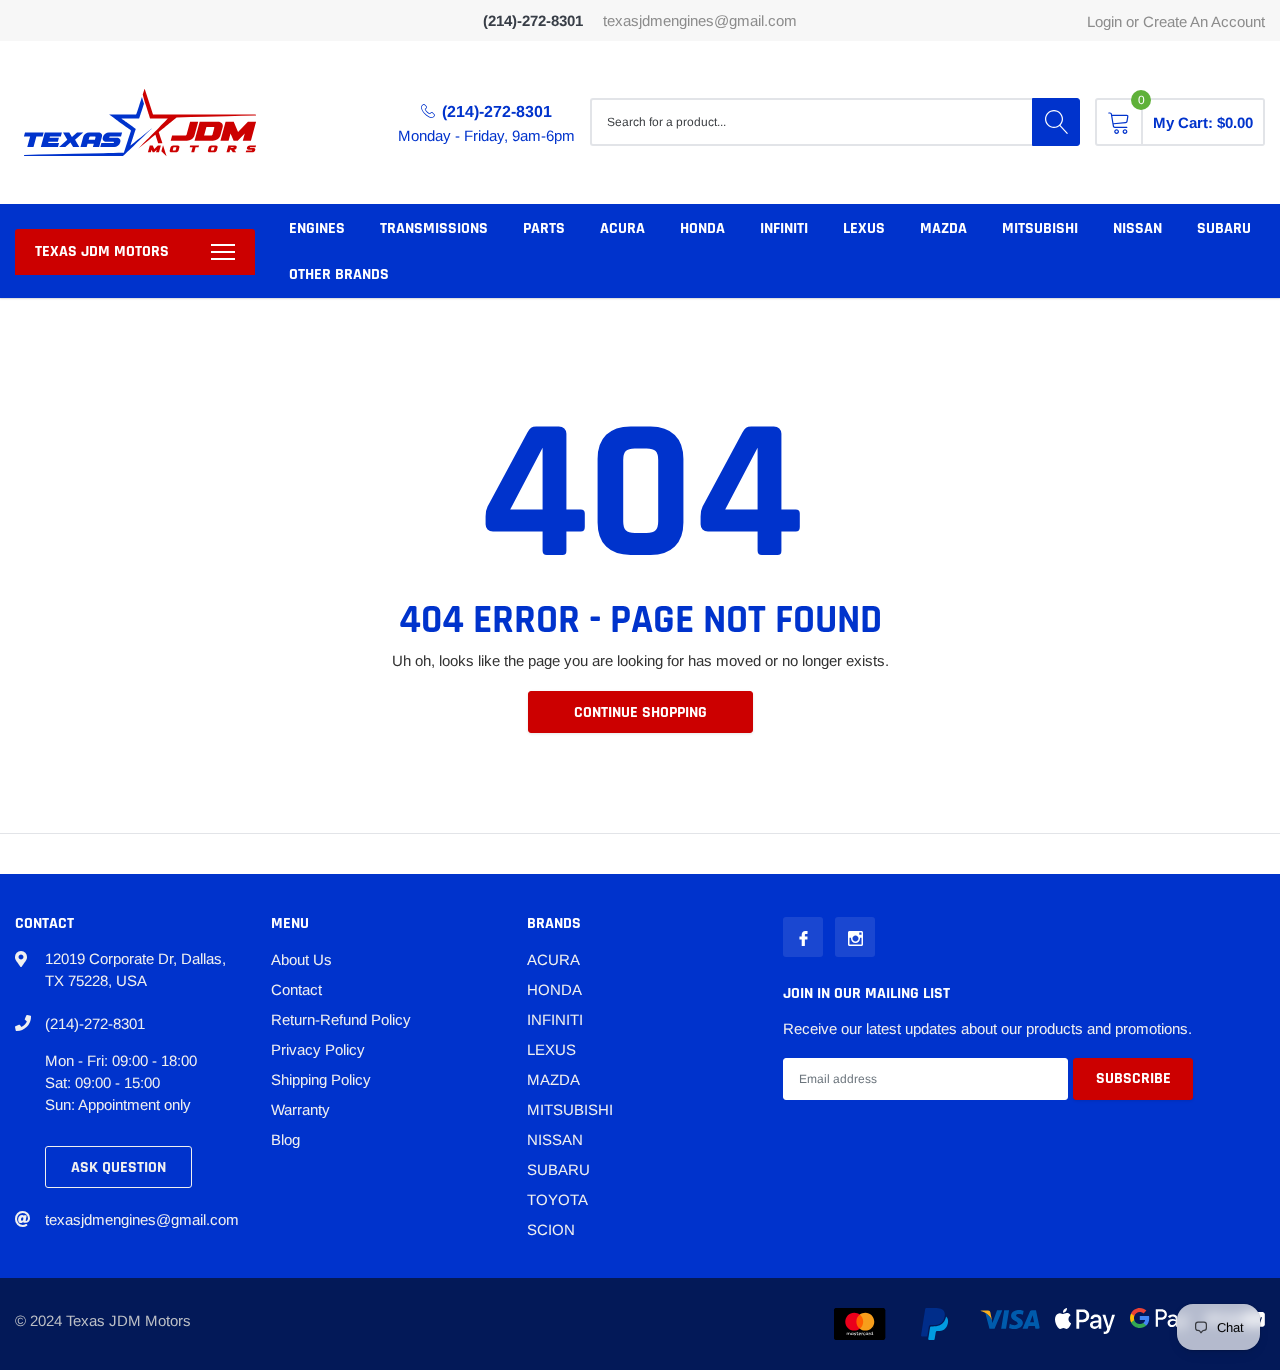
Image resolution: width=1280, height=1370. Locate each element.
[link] (803, 937)
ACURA (622, 228)
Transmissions (434, 228)
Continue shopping (640, 712)
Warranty (300, 1109)
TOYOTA (557, 1199)
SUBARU (1224, 228)
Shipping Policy (321, 1079)
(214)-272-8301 (497, 111)
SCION (551, 1229)
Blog (285, 1139)
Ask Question (118, 1167)
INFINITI (784, 228)
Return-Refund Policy (341, 1019)
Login (1104, 21)
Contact (296, 989)
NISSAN (1137, 228)
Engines (317, 228)
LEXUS (864, 228)
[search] (1056, 122)
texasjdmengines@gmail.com (700, 20)
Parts (544, 228)
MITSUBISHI (1040, 228)
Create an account (1204, 21)
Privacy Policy (318, 1049)
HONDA (702, 228)
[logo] (140, 122)
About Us (301, 959)
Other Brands (339, 274)
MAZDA (943, 228)
